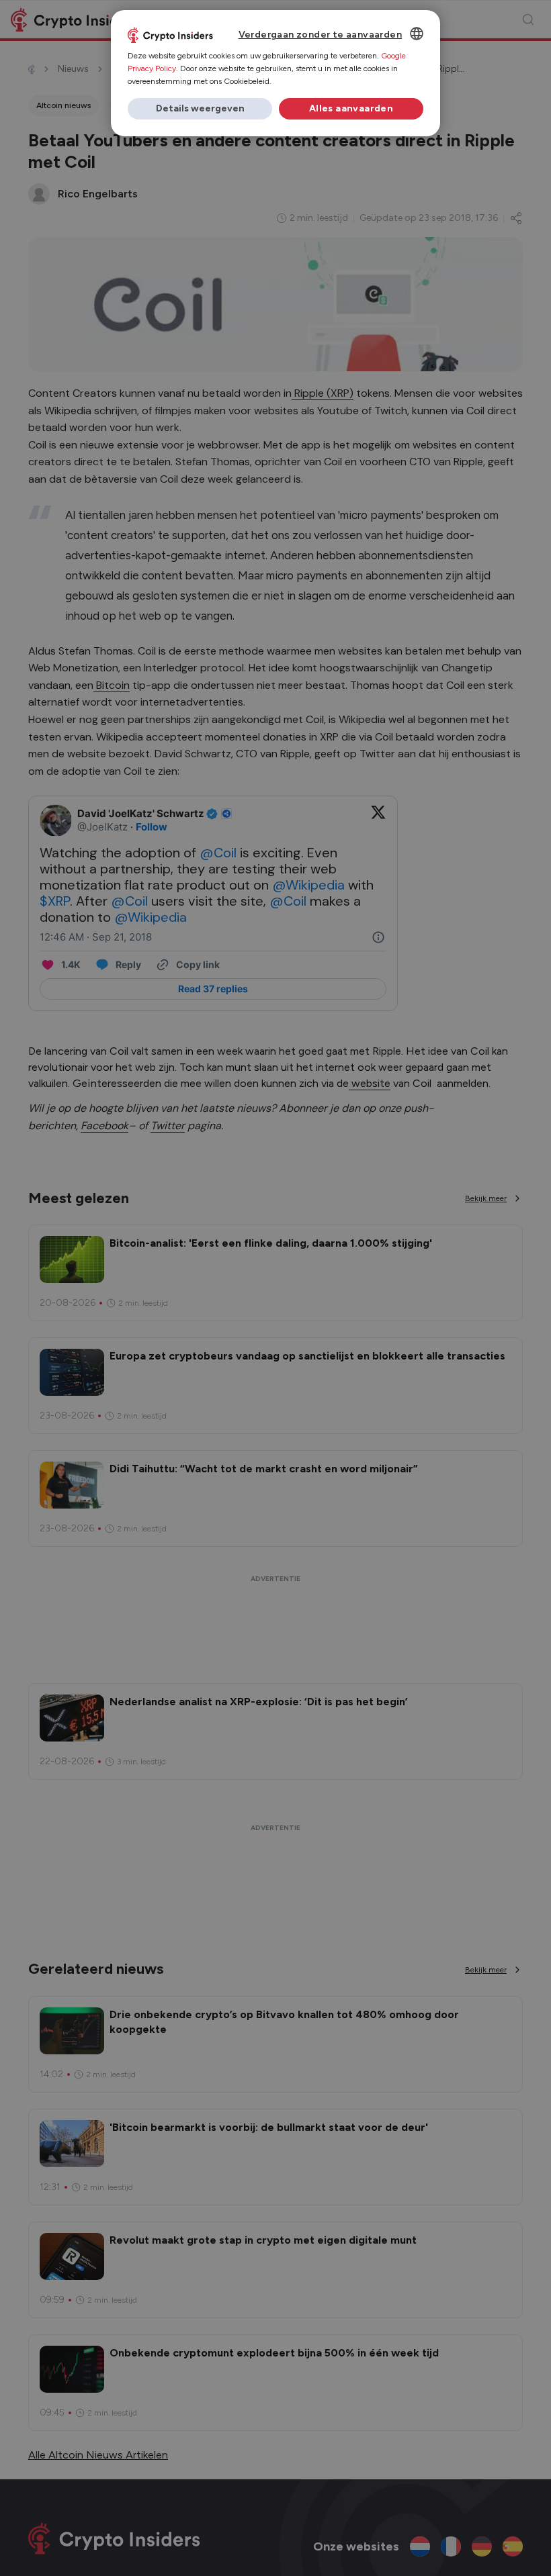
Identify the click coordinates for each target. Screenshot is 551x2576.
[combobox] (417, 34)
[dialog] (275, 73)
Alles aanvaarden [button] (351, 108)
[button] (200, 109)
